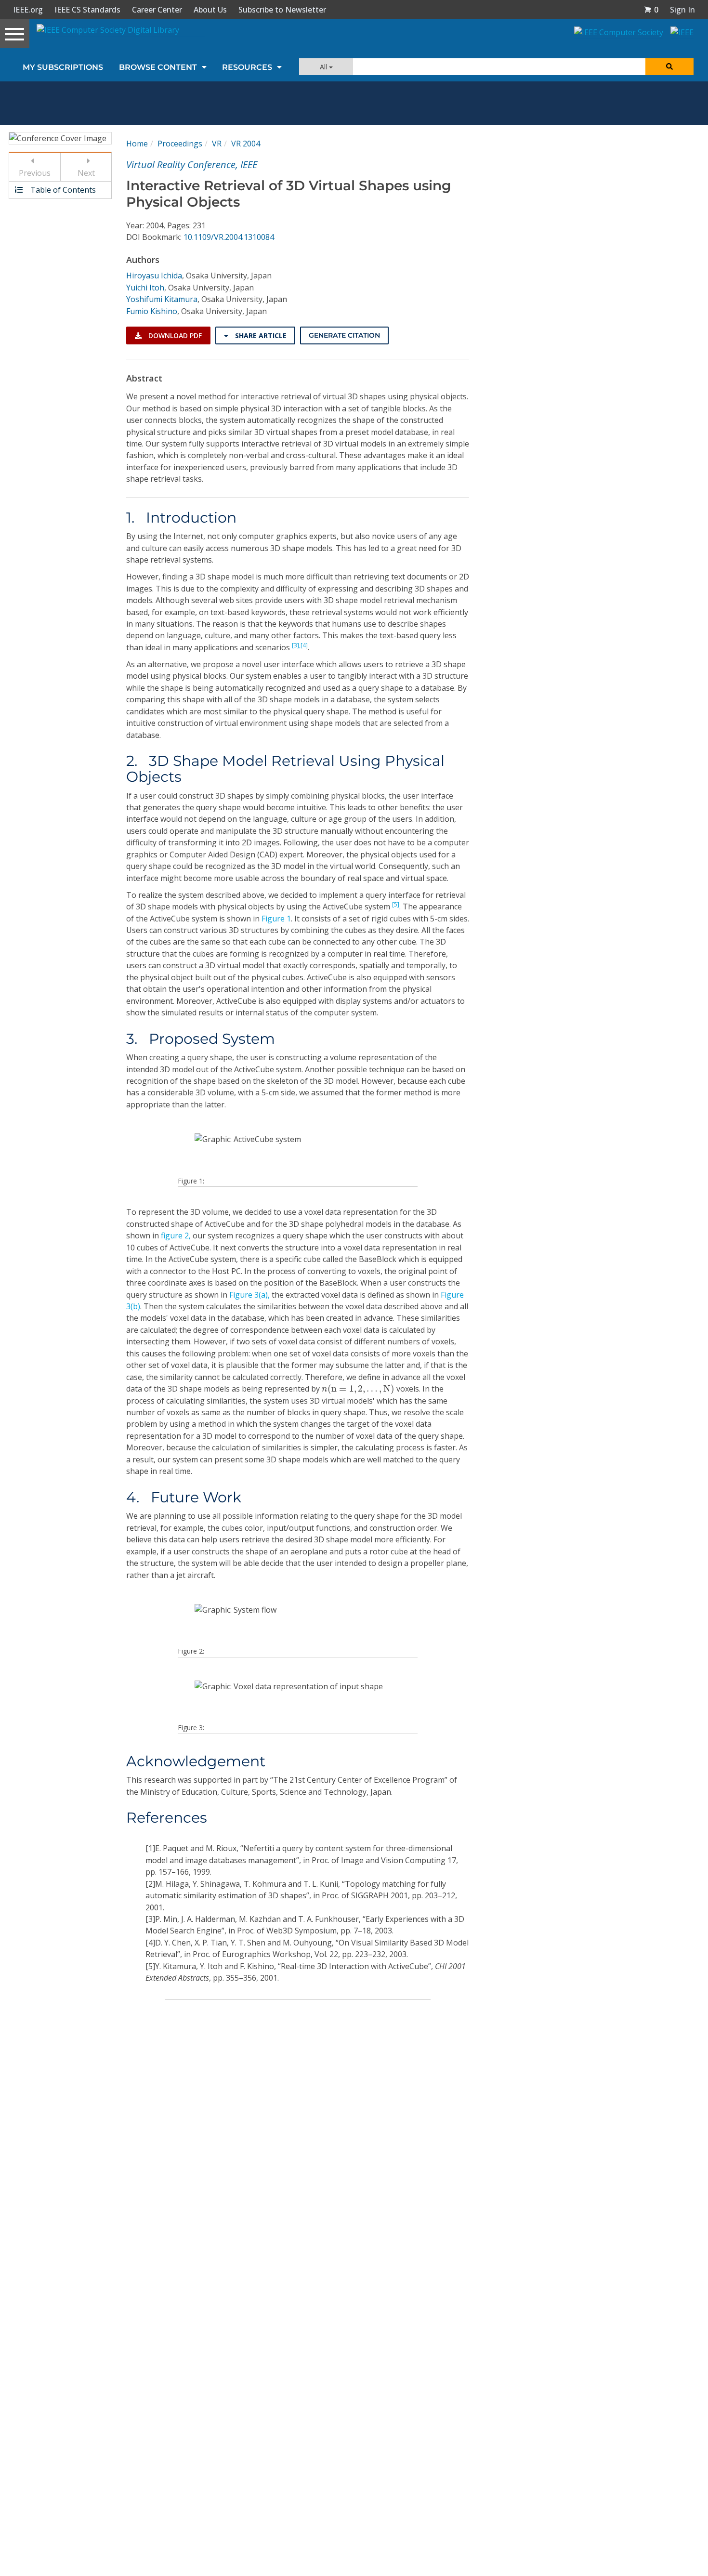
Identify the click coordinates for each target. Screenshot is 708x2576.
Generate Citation (344, 335)
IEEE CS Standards (87, 10)
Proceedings (180, 144)
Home (137, 144)
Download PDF (174, 335)
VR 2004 (246, 144)
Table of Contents (62, 190)
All (324, 67)
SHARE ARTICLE (260, 335)
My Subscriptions (63, 67)
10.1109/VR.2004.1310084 (229, 237)
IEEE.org (28, 10)
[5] (396, 904)
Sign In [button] (682, 10)
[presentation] (358, 1389)
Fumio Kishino (152, 311)
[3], (296, 645)
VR (217, 144)
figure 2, (176, 1235)
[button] (651, 10)
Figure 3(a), (249, 1295)
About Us (210, 10)
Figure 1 (276, 919)
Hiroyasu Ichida (154, 276)
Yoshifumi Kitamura (162, 299)
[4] (304, 645)
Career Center (157, 10)
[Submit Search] (669, 67)
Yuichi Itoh (145, 288)
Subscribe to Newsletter (282, 10)
